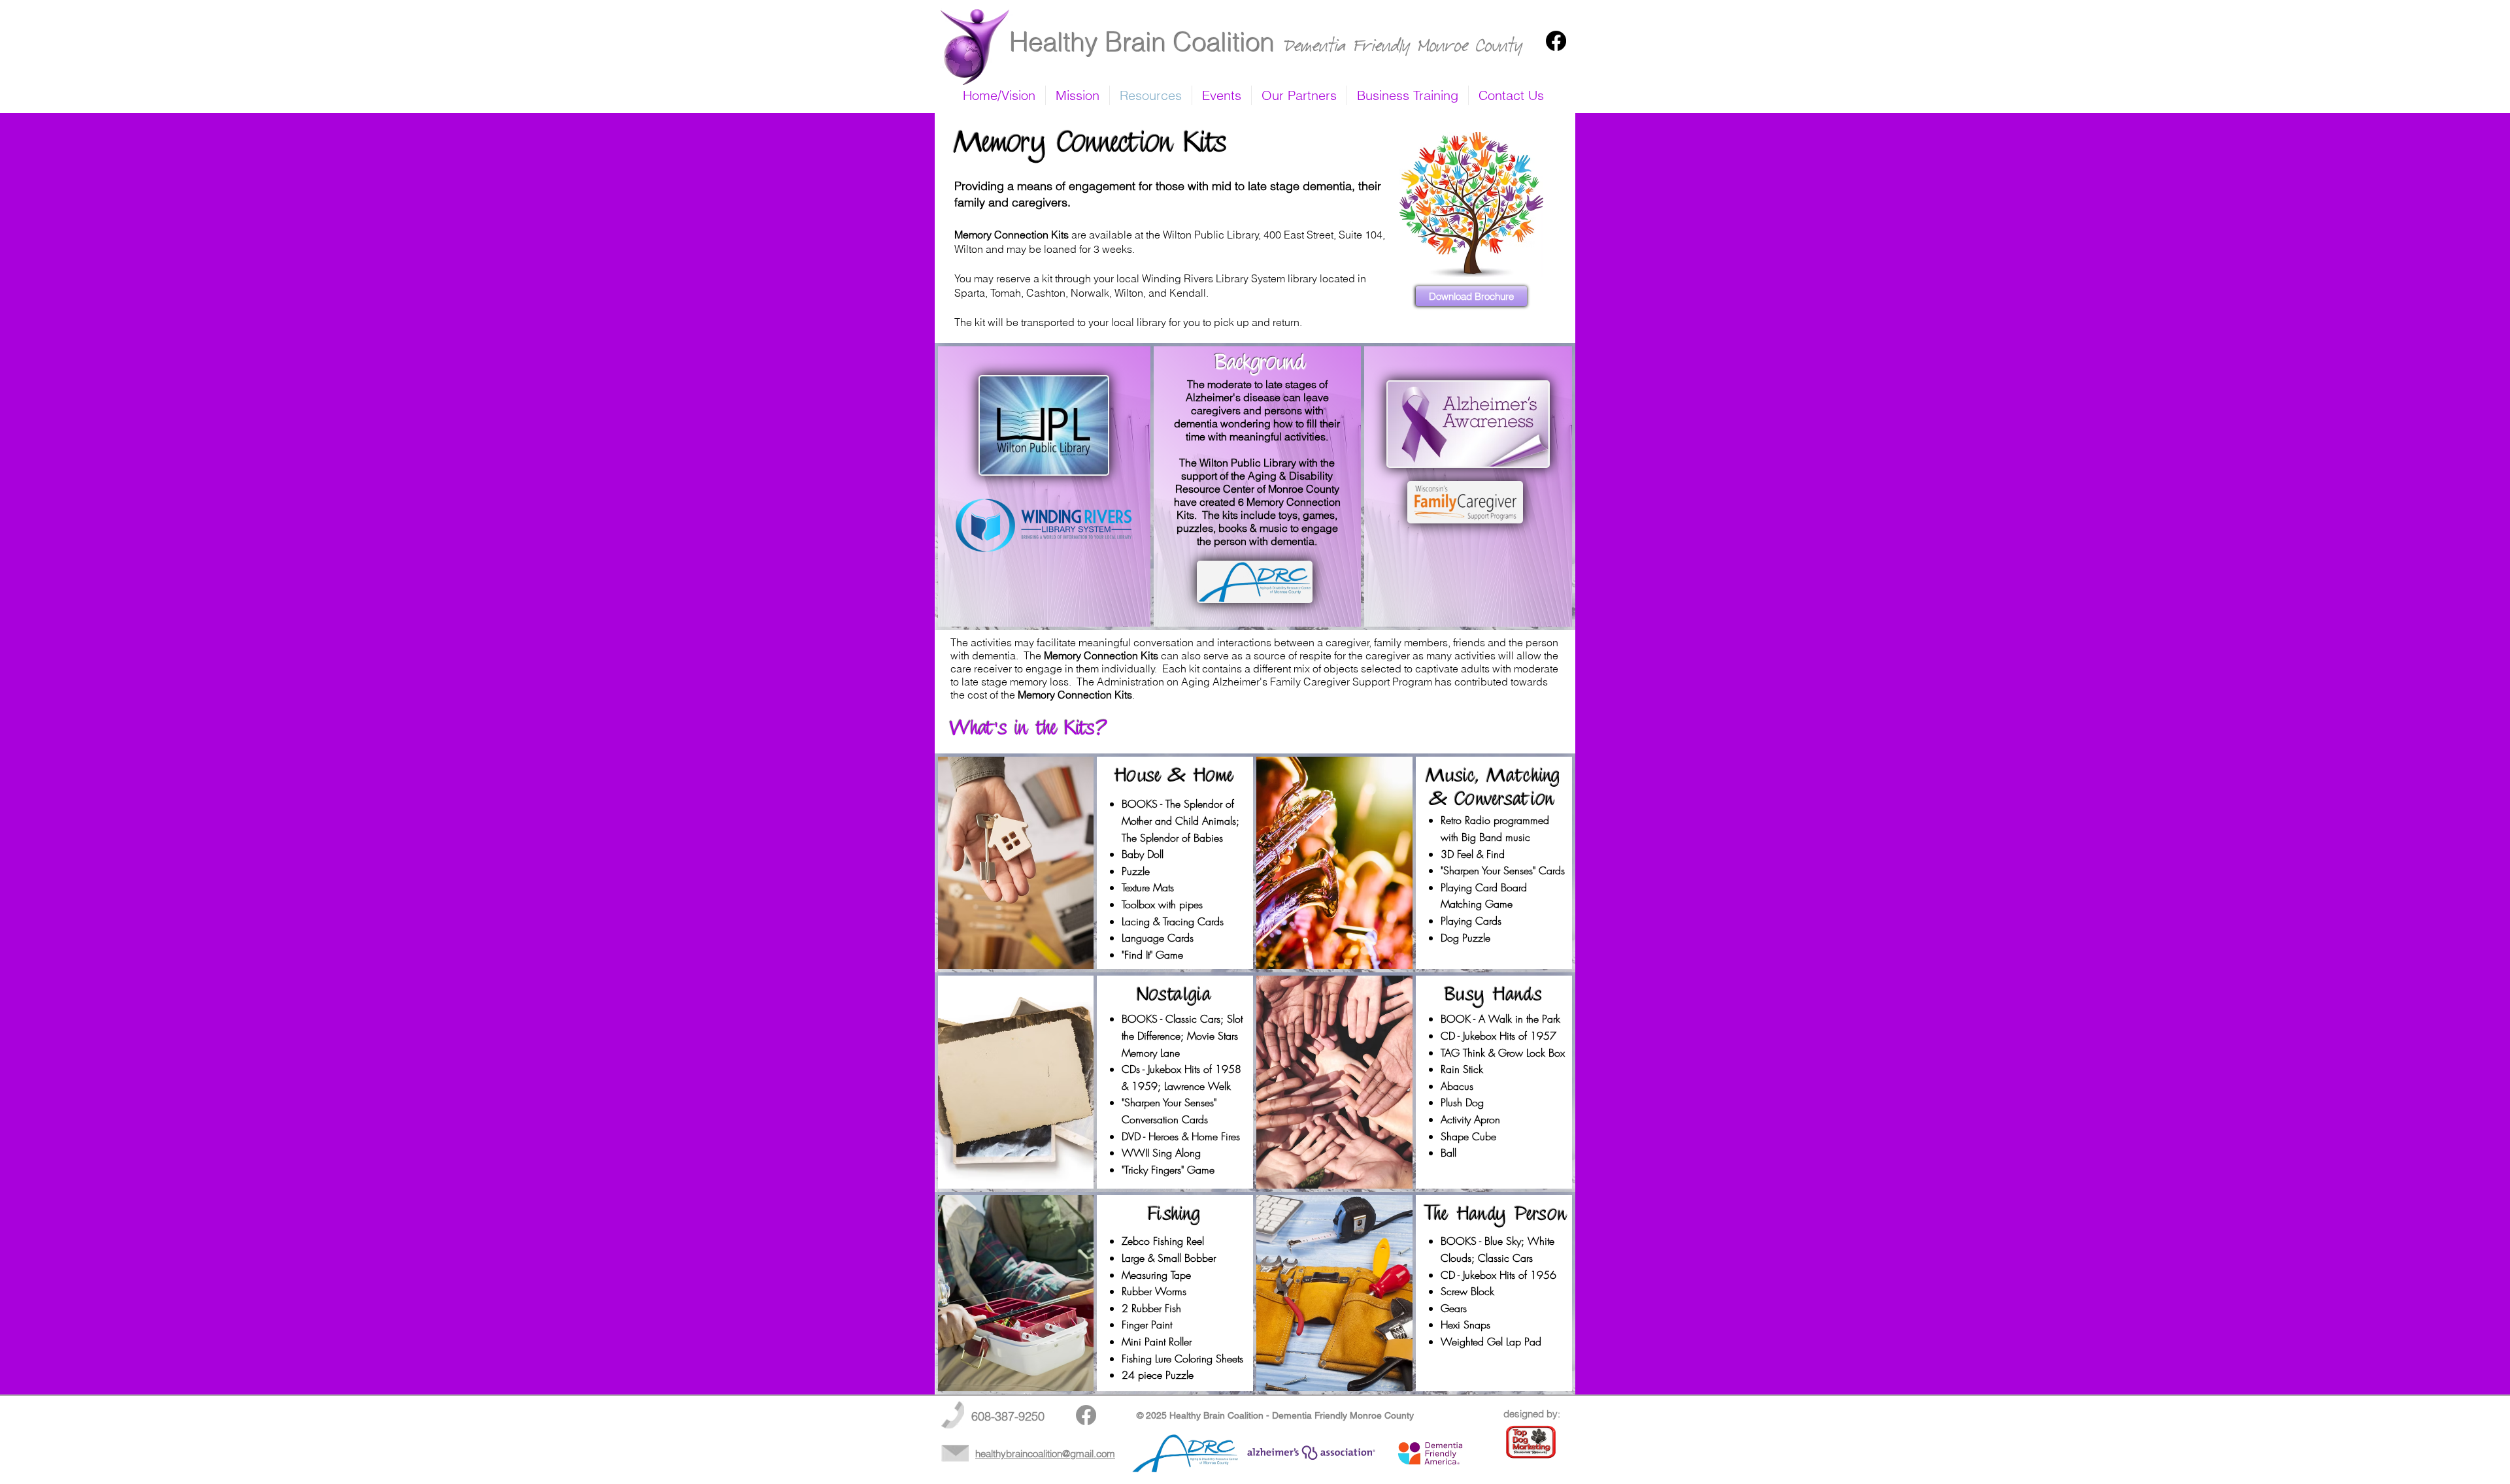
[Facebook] (1556, 41)
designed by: (1532, 1414)
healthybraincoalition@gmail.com (1045, 1454)
